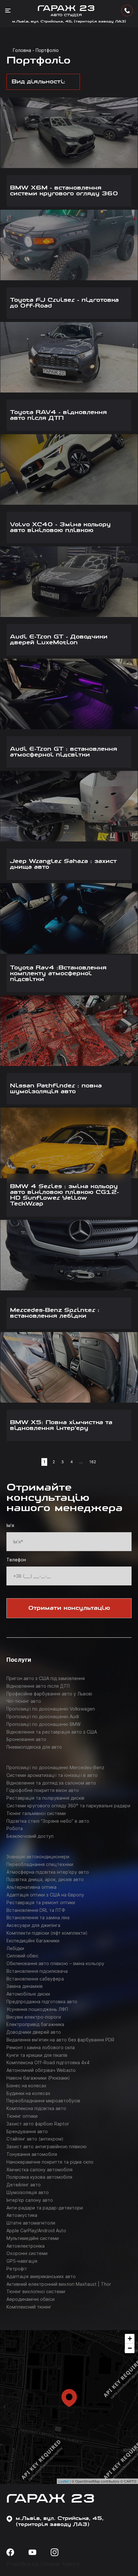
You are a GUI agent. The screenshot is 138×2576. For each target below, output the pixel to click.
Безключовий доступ (30, 1836)
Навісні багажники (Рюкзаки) (38, 2078)
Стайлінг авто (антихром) (35, 2139)
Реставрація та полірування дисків (45, 1798)
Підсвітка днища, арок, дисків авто (45, 1879)
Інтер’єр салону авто (30, 2200)
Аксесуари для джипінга (33, 1925)
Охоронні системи (27, 2253)
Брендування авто (27, 2131)
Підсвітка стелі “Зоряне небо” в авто (48, 1821)
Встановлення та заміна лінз (38, 1917)
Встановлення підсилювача (37, 1971)
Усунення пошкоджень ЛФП (37, 2009)
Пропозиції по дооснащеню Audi (43, 1716)
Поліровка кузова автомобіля (39, 2177)
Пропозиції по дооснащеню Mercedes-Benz (55, 1767)
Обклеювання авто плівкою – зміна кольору (55, 1963)
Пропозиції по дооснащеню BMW (43, 1724)
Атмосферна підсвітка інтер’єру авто (48, 1872)
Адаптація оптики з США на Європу (45, 1895)
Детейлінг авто (24, 2185)
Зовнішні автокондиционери (38, 1857)
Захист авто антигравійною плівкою (47, 2146)
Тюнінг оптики (22, 2116)
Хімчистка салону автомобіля (39, 2170)
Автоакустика (22, 2215)
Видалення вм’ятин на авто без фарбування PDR (60, 2040)
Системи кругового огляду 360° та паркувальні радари (68, 1806)
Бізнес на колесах (26, 2086)
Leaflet (64, 2481)
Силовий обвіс (22, 1956)
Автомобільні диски (28, 1994)
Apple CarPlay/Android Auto (36, 2230)
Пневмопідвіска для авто (34, 1747)
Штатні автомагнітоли (31, 2223)
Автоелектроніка (26, 2246)
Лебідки (15, 1948)
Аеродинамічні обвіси (30, 2299)
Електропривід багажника (35, 2024)
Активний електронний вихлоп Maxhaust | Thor (59, 2284)
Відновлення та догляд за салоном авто (51, 1783)
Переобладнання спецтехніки (40, 1864)
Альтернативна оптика (31, 1887)
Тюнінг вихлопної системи (36, 2291)
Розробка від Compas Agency (43, 2564)
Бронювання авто (26, 1739)
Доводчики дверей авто (34, 2032)
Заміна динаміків (25, 1986)
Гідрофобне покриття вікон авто (43, 1790)
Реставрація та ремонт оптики (41, 1902)
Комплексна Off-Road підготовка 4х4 (48, 2062)
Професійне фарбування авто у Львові (49, 1694)
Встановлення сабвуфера (35, 1979)
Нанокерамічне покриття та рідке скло (50, 2162)
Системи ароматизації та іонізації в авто (52, 1775)
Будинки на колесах (28, 2093)
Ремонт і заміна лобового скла (41, 2047)
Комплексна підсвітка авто (36, 2108)
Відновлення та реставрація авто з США (52, 1732)
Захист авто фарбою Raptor (38, 2124)
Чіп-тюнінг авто (24, 1701)
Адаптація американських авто (41, 2276)
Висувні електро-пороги (34, 2017)
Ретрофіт (17, 2269)
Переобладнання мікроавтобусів (43, 2101)
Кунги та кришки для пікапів (37, 2055)
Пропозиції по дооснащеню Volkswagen (51, 1709)
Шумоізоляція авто (28, 2192)
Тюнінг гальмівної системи (36, 1813)
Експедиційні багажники (33, 1941)
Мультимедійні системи (33, 2238)
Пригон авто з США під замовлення (46, 1678)
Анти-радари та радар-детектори (45, 2208)
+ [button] (130, 2339)
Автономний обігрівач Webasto (41, 2070)
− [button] (130, 2348)
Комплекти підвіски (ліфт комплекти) (47, 1933)
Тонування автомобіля (32, 2154)
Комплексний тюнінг (29, 2307)
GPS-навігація (22, 2261)
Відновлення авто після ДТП (38, 1686)
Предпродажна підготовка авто (42, 2002)
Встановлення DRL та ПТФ (36, 1910)
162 (93, 1462)
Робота (15, 1828)
